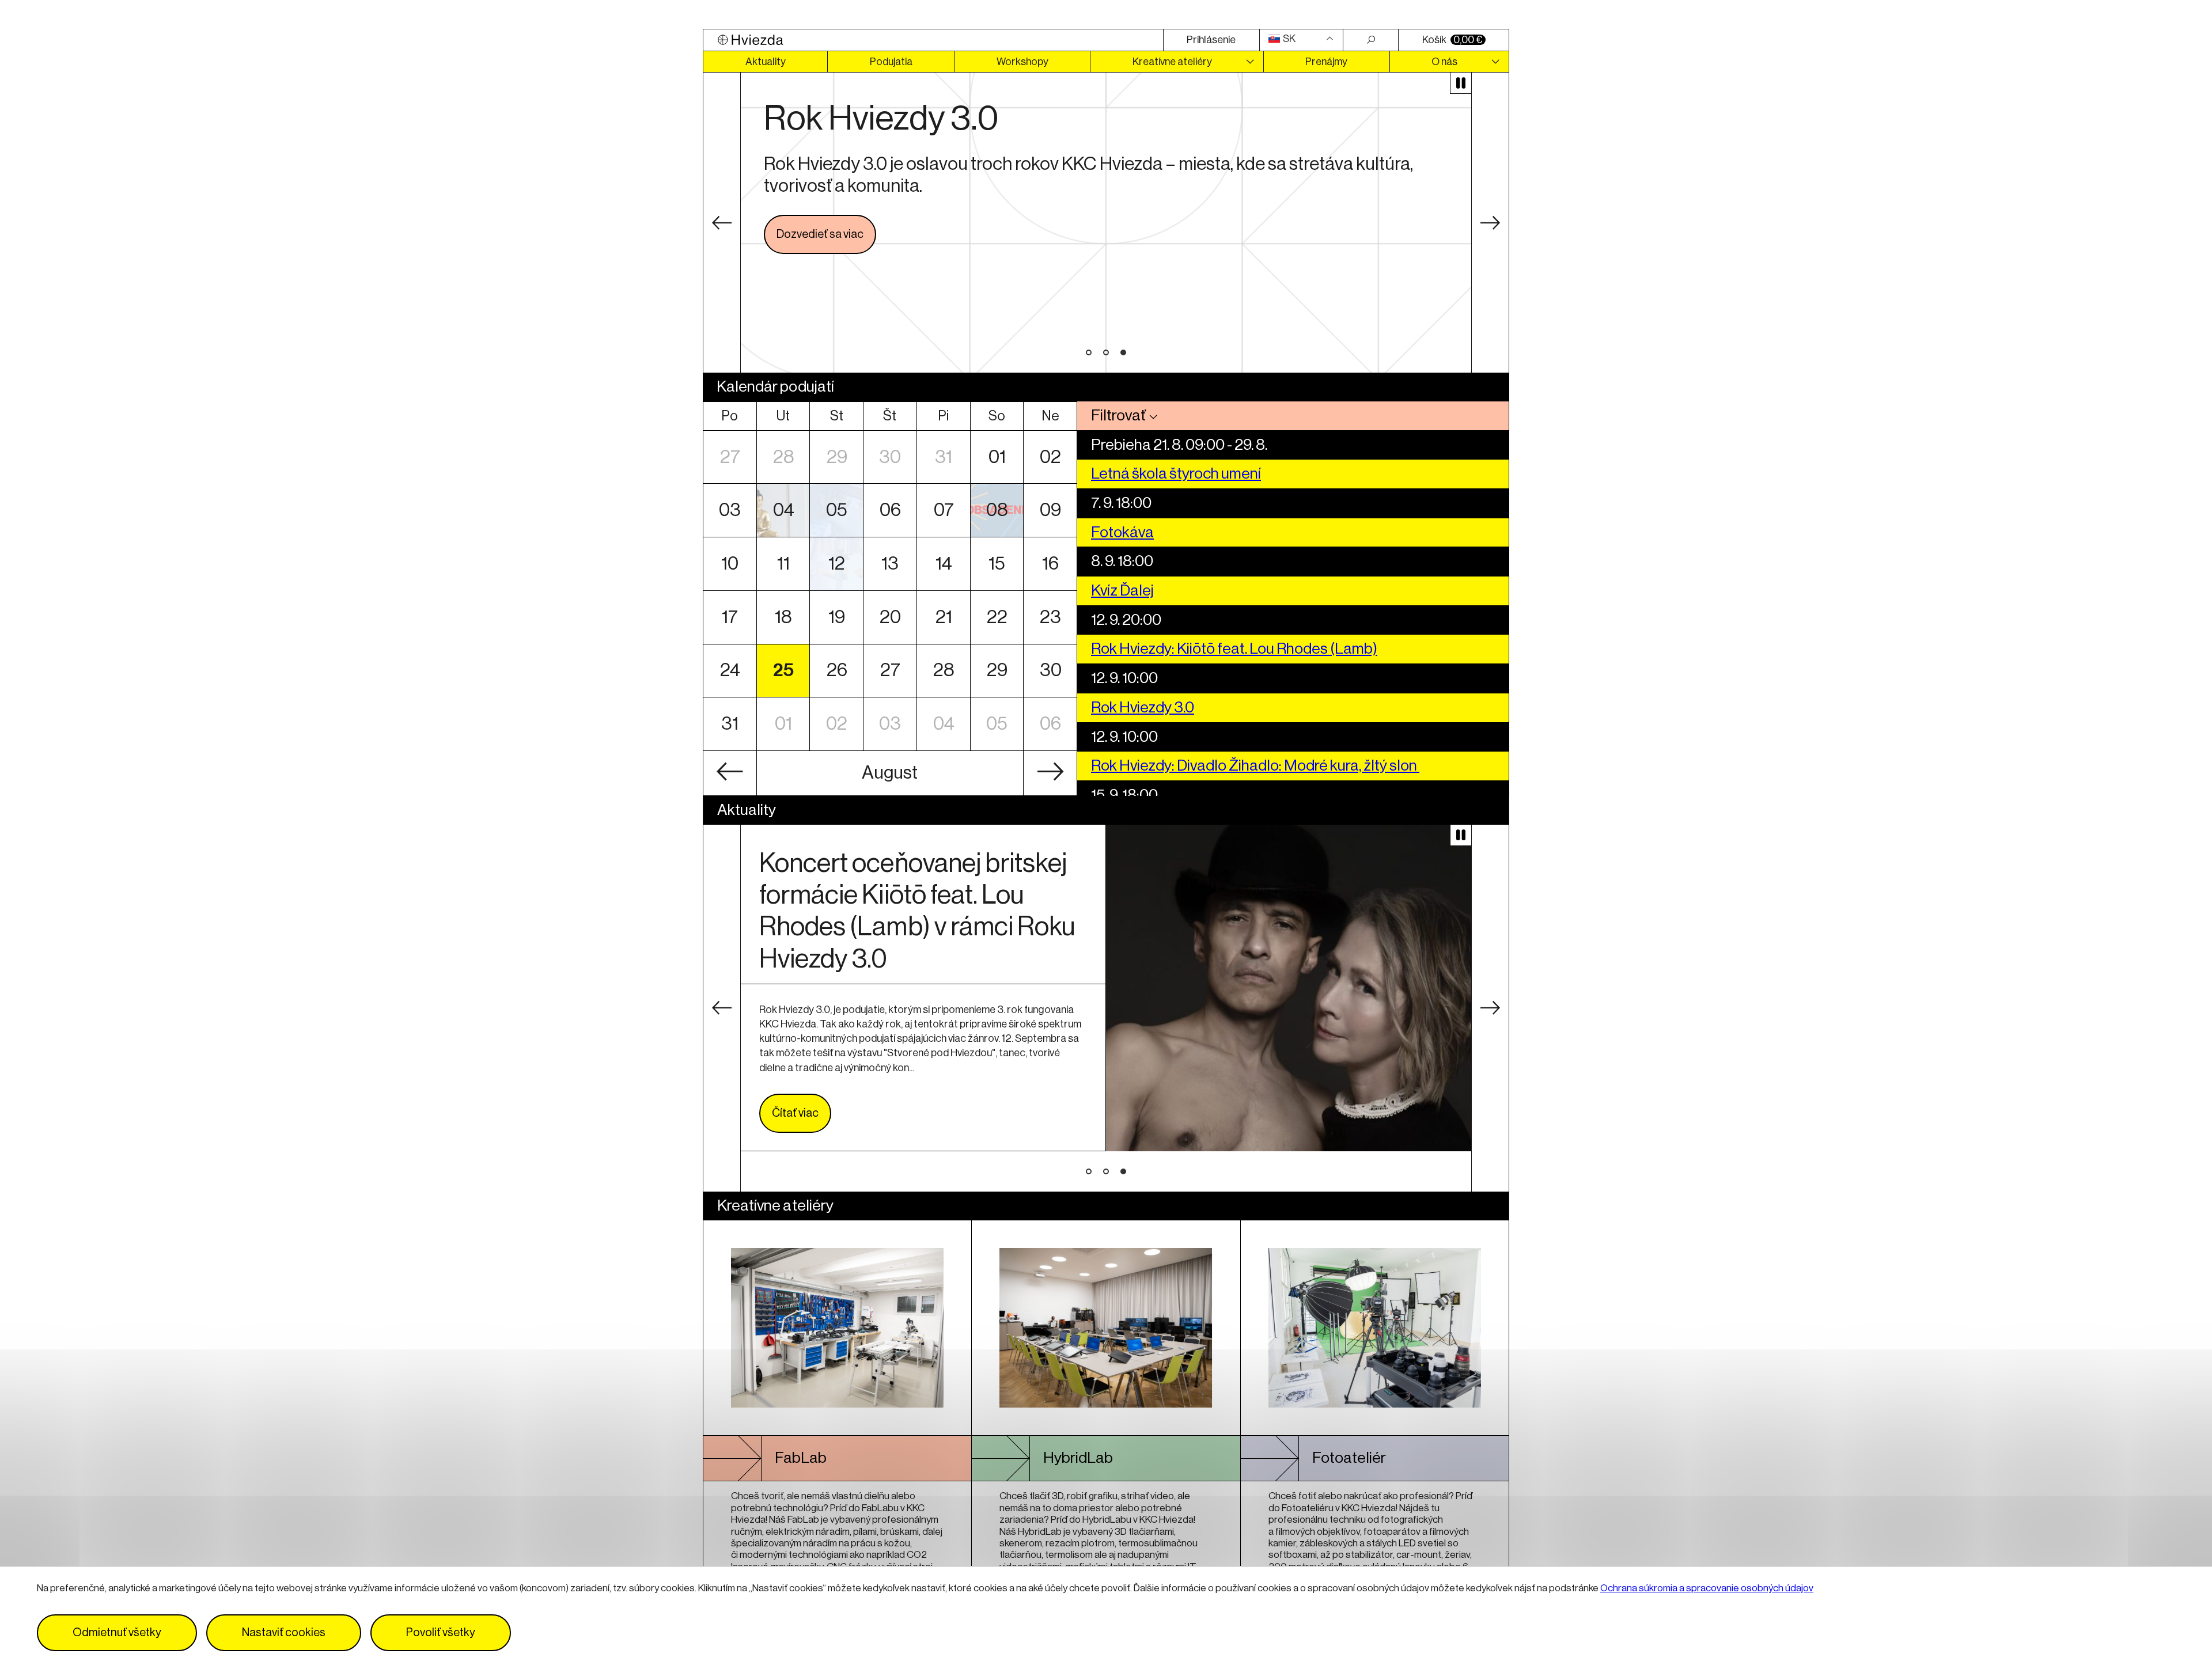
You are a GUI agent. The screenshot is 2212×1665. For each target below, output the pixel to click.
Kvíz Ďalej (1122, 591)
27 (730, 457)
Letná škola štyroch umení (1176, 474)
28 (784, 457)
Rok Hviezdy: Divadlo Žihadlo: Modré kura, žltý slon (1255, 766)
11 (783, 564)
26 (837, 670)
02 (1050, 457)
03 (730, 510)
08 (997, 510)
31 (944, 457)
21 (944, 617)
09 (1050, 510)
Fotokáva (1122, 532)
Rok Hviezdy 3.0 (1143, 708)
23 (1050, 617)
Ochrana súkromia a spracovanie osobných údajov (1707, 1588)
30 (890, 457)
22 (997, 617)
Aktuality (766, 62)
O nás (1444, 62)
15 (997, 564)
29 (837, 457)
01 (997, 457)
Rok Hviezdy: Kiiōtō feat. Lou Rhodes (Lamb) (1234, 649)
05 (837, 510)
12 (837, 564)
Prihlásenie (1211, 40)
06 (890, 510)
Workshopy (1022, 62)
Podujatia (891, 62)
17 (730, 617)
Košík (1452, 40)
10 (730, 564)
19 (837, 617)
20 (890, 617)
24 (730, 670)
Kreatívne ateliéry (1172, 62)
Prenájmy (1326, 62)
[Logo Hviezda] (933, 40)
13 (890, 564)
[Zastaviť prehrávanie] (1461, 83)
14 (944, 564)
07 (944, 510)
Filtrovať (1118, 416)
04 (784, 510)
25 (783, 670)
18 (783, 617)
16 (1050, 564)
